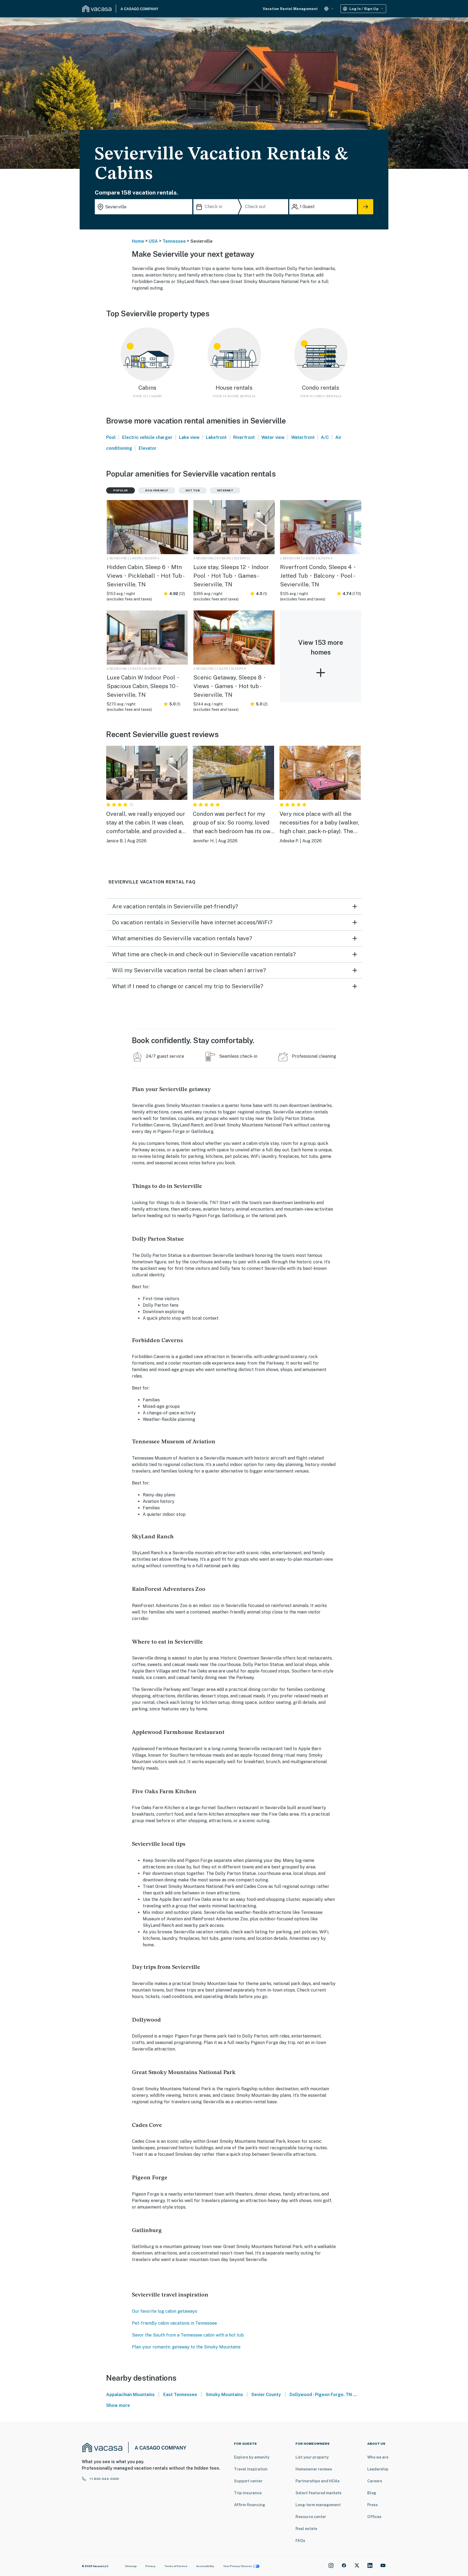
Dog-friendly (157, 490)
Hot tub (193, 490)
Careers (375, 2481)
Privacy (150, 2566)
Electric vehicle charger (147, 437)
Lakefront (216, 437)
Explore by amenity (252, 2457)
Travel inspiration (251, 2469)
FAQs (300, 2541)
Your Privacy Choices (238, 2566)
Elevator (148, 448)
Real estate (306, 2529)
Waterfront (303, 437)
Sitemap (131, 2566)
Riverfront (244, 437)
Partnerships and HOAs (318, 2481)
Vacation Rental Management (290, 9)
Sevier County (266, 2395)
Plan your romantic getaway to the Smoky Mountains (186, 2347)
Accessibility (205, 2566)
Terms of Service (176, 2566)
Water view (273, 437)
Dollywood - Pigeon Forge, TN (321, 2395)
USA (153, 241)
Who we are (378, 2457)
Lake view (189, 437)
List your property (312, 2457)
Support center (248, 2481)
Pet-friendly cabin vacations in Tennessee (174, 2323)
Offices (374, 2517)
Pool (111, 437)
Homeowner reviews (314, 2469)
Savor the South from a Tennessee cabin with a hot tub (188, 2335)
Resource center (311, 2517)
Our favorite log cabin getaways (165, 2311)
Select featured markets (318, 2493)
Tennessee (174, 241)
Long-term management (318, 2505)
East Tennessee (180, 2395)
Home (138, 241)
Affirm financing (250, 2505)
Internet (225, 490)
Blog (372, 2493)
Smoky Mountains (224, 2395)
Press (373, 2505)
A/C (325, 437)
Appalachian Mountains (130, 2395)
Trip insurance (248, 2493)
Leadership (378, 2469)
